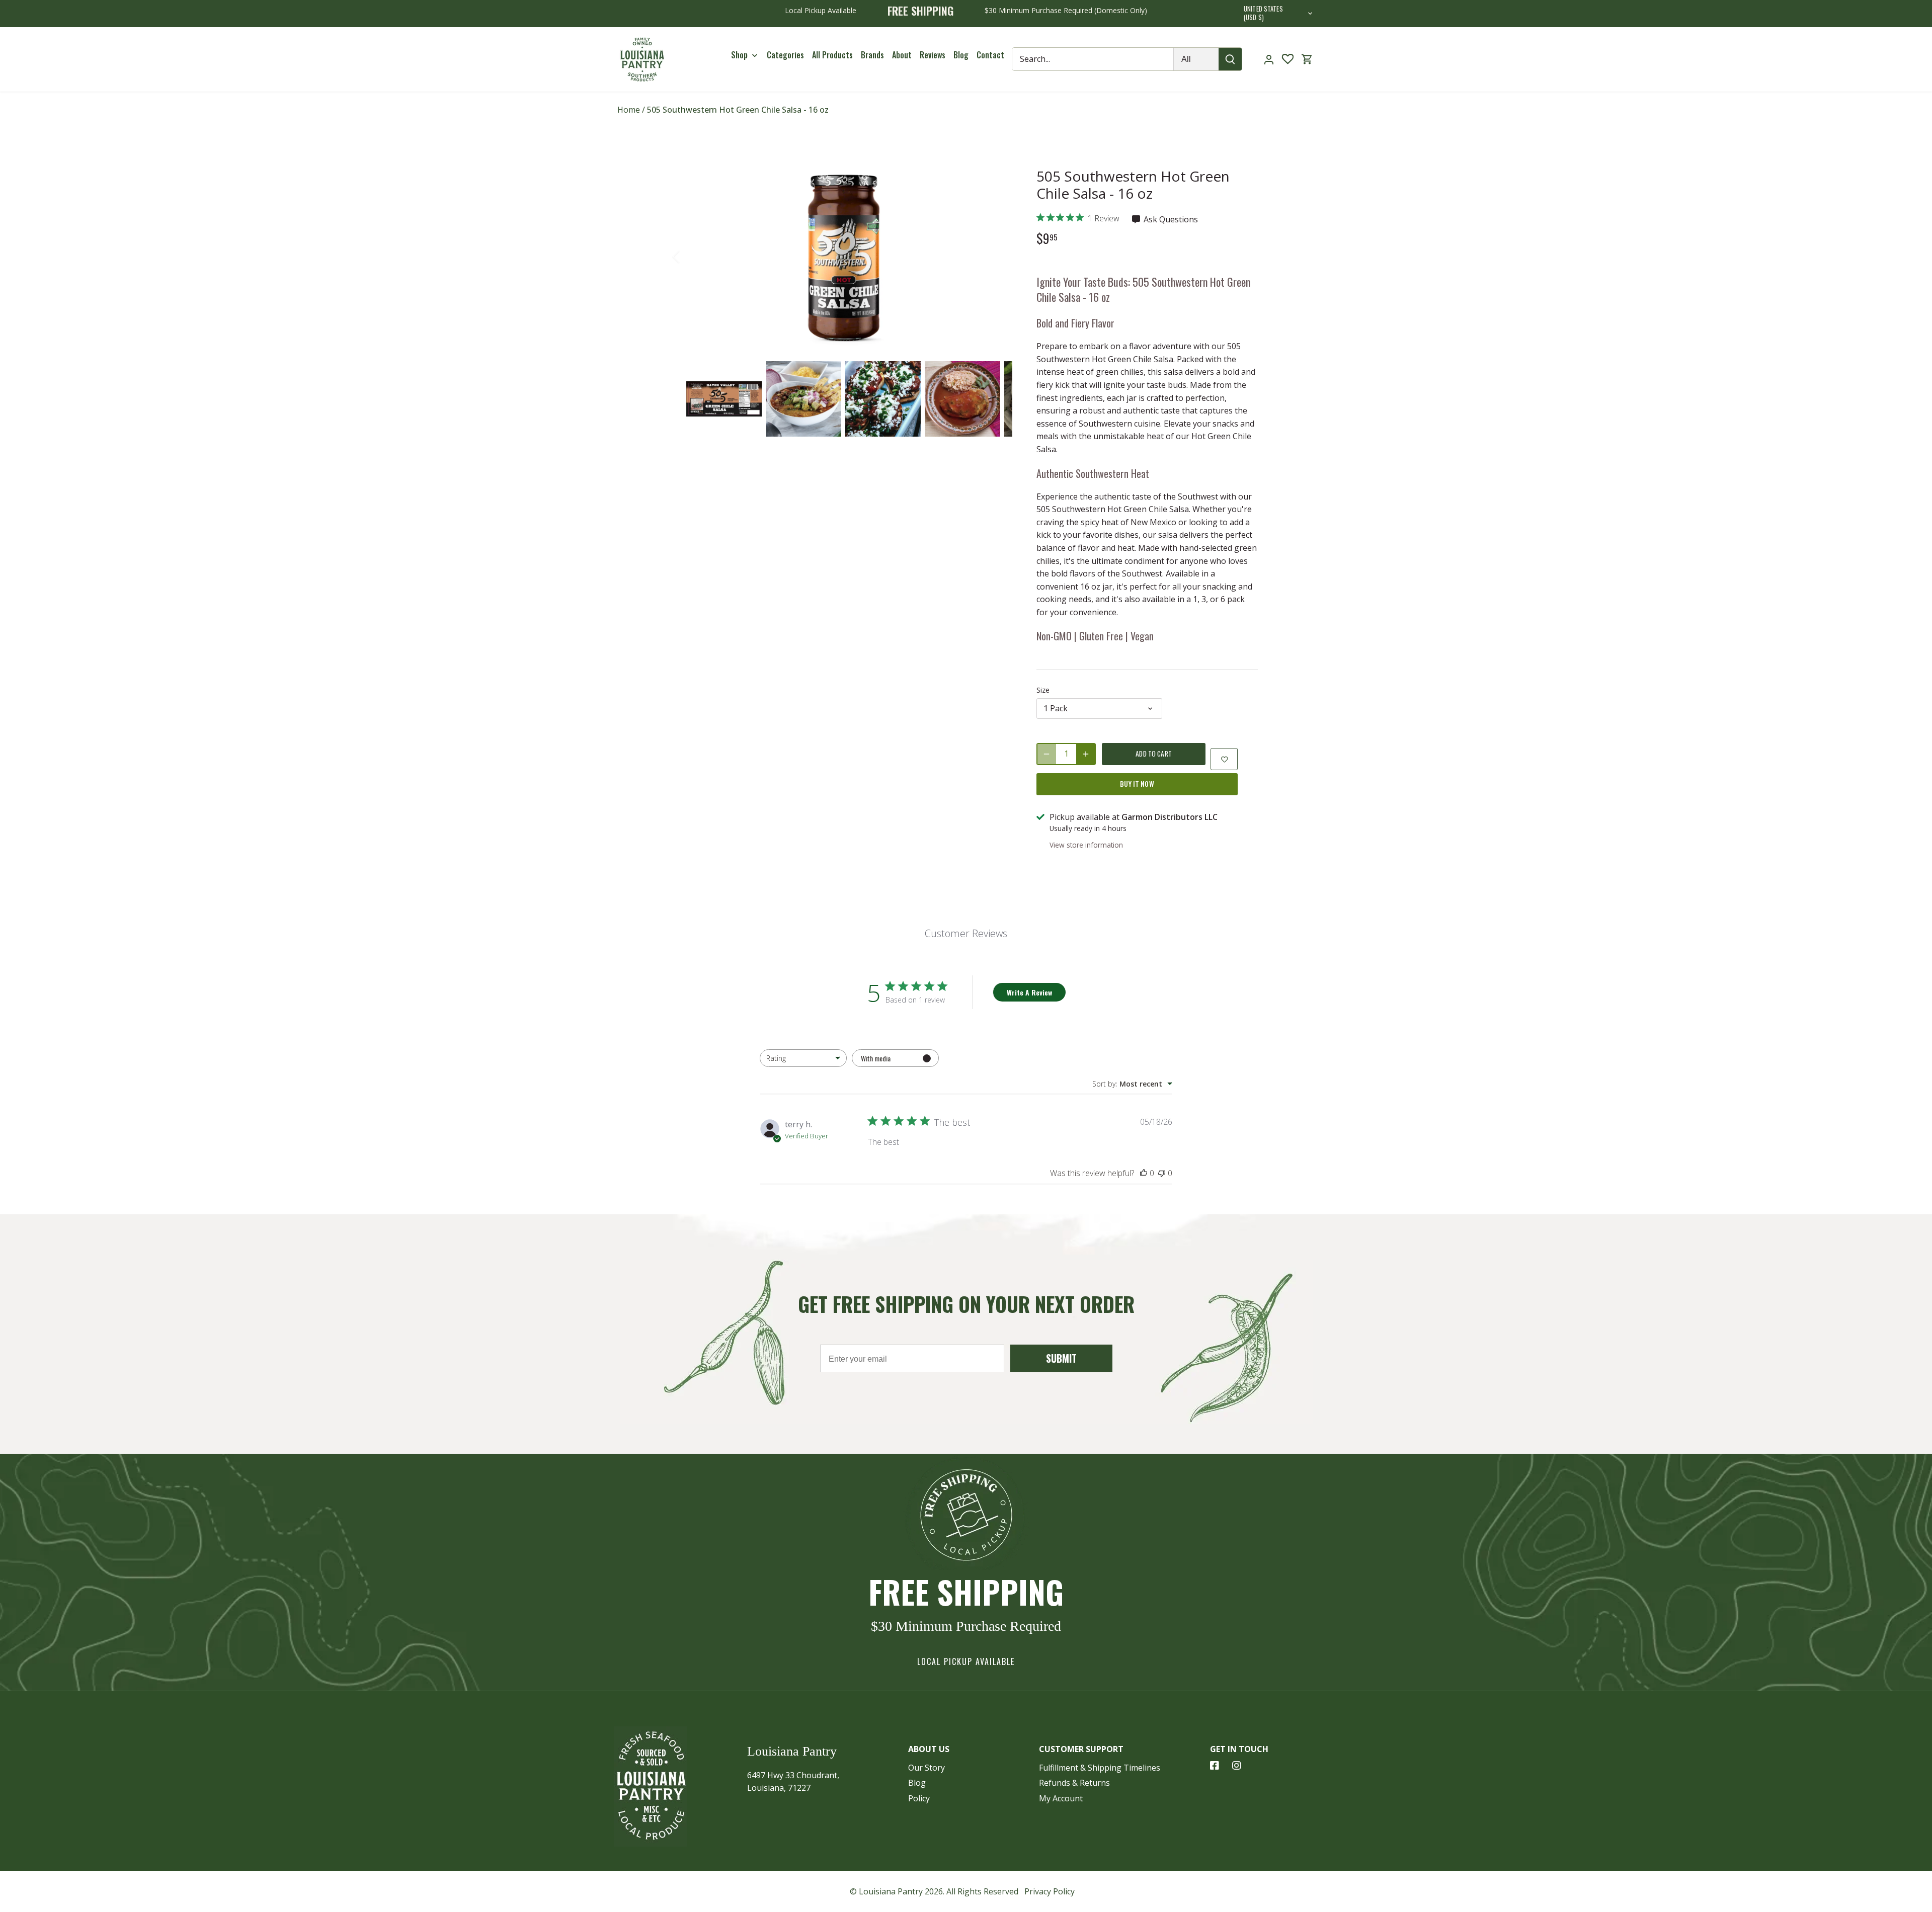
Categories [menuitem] (785, 55)
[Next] (997, 257)
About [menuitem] (902, 55)
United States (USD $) (1263, 14)
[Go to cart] (1307, 59)
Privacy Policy (1050, 1891)
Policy (919, 1798)
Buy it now (1137, 784)
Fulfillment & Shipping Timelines (1100, 1768)
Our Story (927, 1768)
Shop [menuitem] (739, 55)
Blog (917, 1783)
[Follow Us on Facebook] (1215, 1766)
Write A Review (1029, 992)
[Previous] (689, 257)
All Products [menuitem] (832, 55)
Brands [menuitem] (872, 55)
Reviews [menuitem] (933, 55)
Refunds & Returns (1074, 1783)
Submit (1061, 1358)
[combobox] (803, 1058)
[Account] (1269, 59)
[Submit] (1231, 59)
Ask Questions (1170, 219)
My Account (1061, 1798)
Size (1043, 690)
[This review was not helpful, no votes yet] (1162, 1173)
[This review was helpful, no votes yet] (1144, 1173)
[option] (843, 257)
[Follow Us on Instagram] (1237, 1766)
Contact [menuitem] (990, 55)
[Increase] (1086, 754)
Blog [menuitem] (961, 55)
